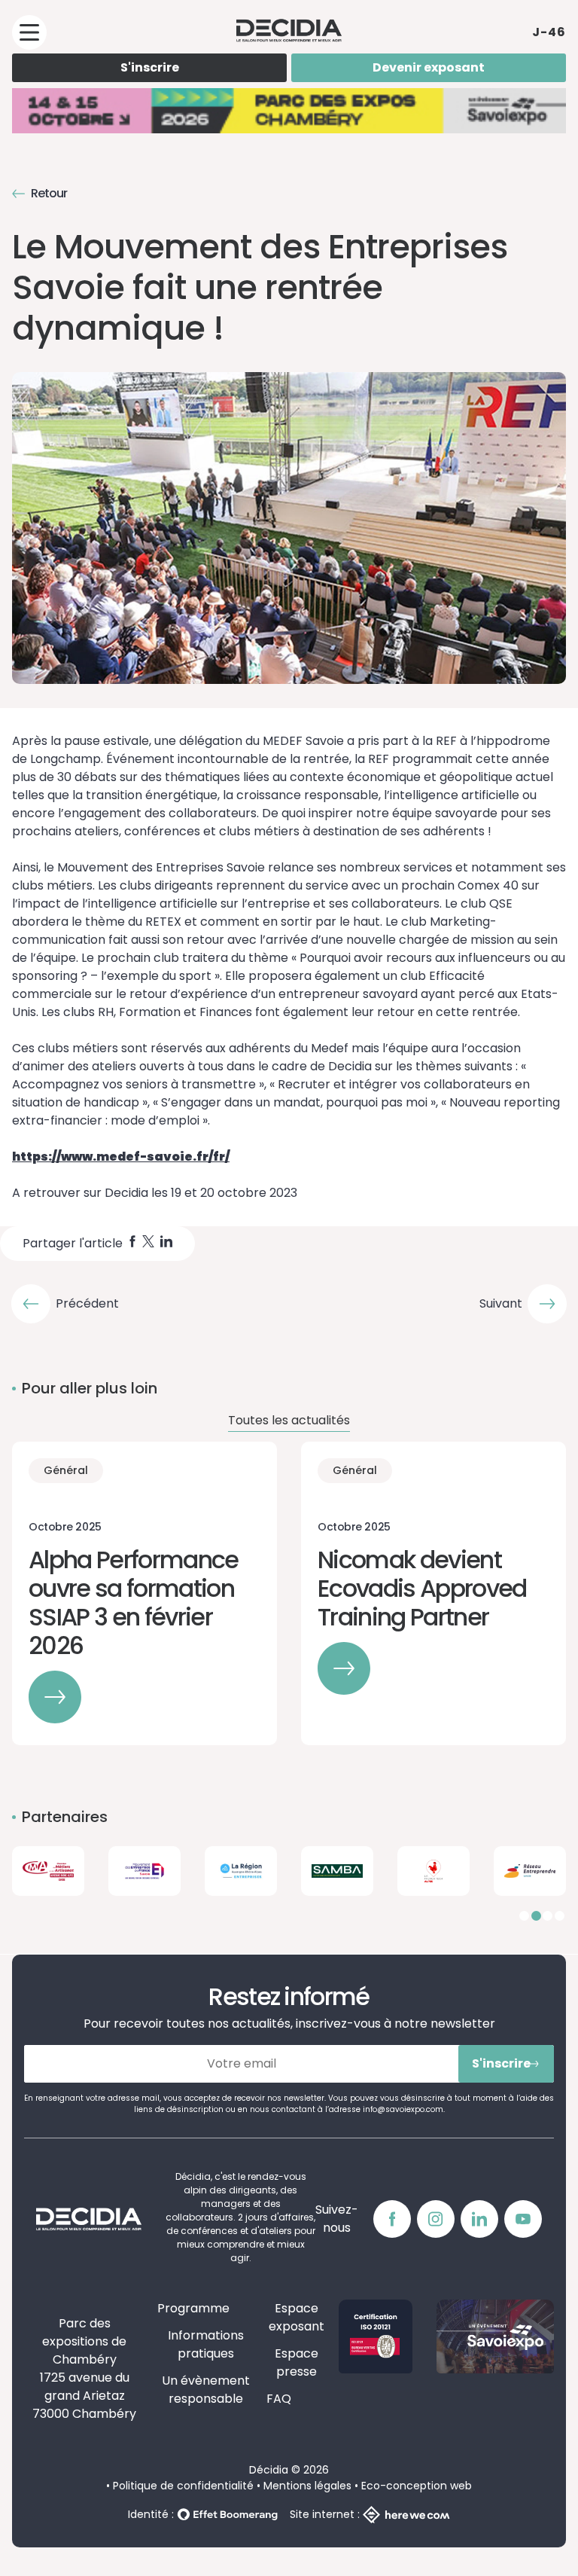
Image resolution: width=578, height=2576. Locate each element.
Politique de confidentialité (183, 2486)
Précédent (87, 1303)
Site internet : (325, 2514)
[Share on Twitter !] (148, 1244)
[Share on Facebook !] (132, 1244)
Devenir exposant (429, 67)
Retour (49, 193)
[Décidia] (289, 30)
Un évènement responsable (206, 2390)
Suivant (501, 1303)
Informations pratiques (206, 2344)
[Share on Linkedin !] (166, 1244)
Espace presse (297, 2362)
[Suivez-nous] (392, 2219)
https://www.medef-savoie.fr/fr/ (121, 1157)
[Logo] (48, 1871)
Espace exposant (297, 2317)
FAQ (279, 2399)
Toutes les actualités (289, 1420)
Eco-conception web (417, 2486)
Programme (193, 2308)
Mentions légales (307, 2486)
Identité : (151, 2514)
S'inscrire (150, 67)
